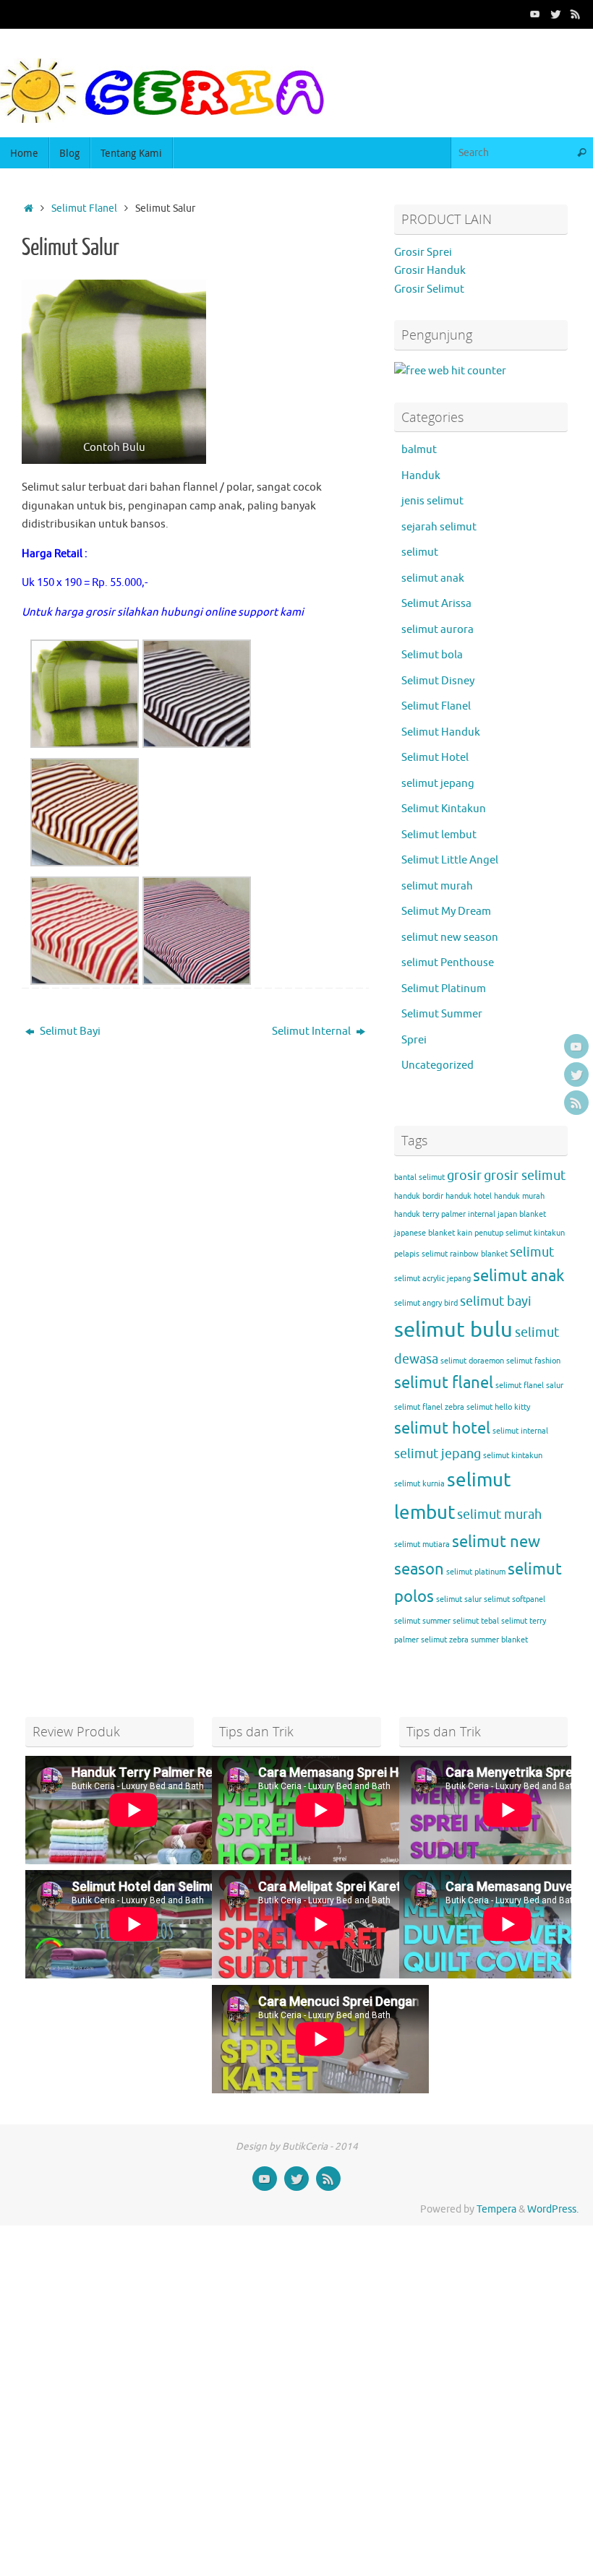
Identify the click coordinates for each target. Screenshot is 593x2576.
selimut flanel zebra (429, 1407)
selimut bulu (453, 1330)
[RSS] (576, 14)
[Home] (29, 208)
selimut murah (437, 886)
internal (482, 1214)
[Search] (581, 153)
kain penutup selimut (494, 1233)
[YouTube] (535, 14)
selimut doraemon (472, 1361)
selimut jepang (438, 784)
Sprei (414, 1040)
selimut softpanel (515, 1599)
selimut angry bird (426, 1303)
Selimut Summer (442, 1014)
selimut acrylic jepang (432, 1279)
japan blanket (522, 1214)
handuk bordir (419, 1196)
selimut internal (520, 1431)
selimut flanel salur (529, 1386)
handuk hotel (469, 1196)
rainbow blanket (479, 1254)
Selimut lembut (439, 835)
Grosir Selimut (429, 289)
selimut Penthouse (448, 963)
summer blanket (499, 1640)
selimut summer (422, 1621)
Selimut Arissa (436, 604)
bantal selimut (419, 1177)
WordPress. (553, 2209)
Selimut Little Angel (450, 860)
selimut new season (450, 938)
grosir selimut (525, 1176)
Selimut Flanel (84, 208)
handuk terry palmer (430, 1214)
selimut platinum (476, 1572)
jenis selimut (432, 501)
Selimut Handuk (441, 732)
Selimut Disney (438, 681)
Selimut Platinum (444, 989)
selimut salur (459, 1599)
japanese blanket (425, 1233)
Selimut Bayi (69, 1031)
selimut (420, 552)
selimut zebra (445, 1640)
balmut (419, 450)
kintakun (549, 1233)
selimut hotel (442, 1429)
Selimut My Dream (446, 912)
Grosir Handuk (430, 271)
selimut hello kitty (498, 1407)
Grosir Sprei (423, 253)
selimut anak (433, 578)
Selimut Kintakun (444, 809)
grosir (464, 1176)
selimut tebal (476, 1621)
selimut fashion (533, 1361)
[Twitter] (555, 14)
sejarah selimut (439, 527)
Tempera (496, 2209)
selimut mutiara (422, 1545)
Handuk (421, 476)
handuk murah (519, 1196)
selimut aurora (438, 630)
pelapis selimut (421, 1254)
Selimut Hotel (435, 758)
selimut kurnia (419, 1484)
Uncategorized (438, 1065)
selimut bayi (496, 1301)
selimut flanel (444, 1383)
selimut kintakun (513, 1456)
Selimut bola (432, 655)
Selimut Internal (312, 1031)
